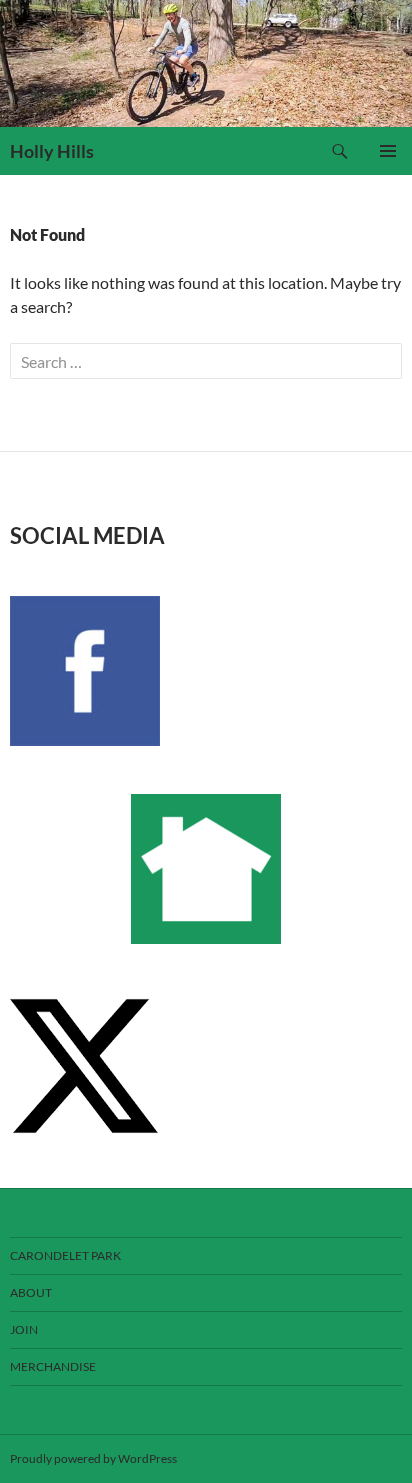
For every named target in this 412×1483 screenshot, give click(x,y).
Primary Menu (388, 151)
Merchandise (53, 1366)
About (31, 1292)
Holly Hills (52, 151)
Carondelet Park (65, 1255)
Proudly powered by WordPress (93, 1458)
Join (24, 1329)
